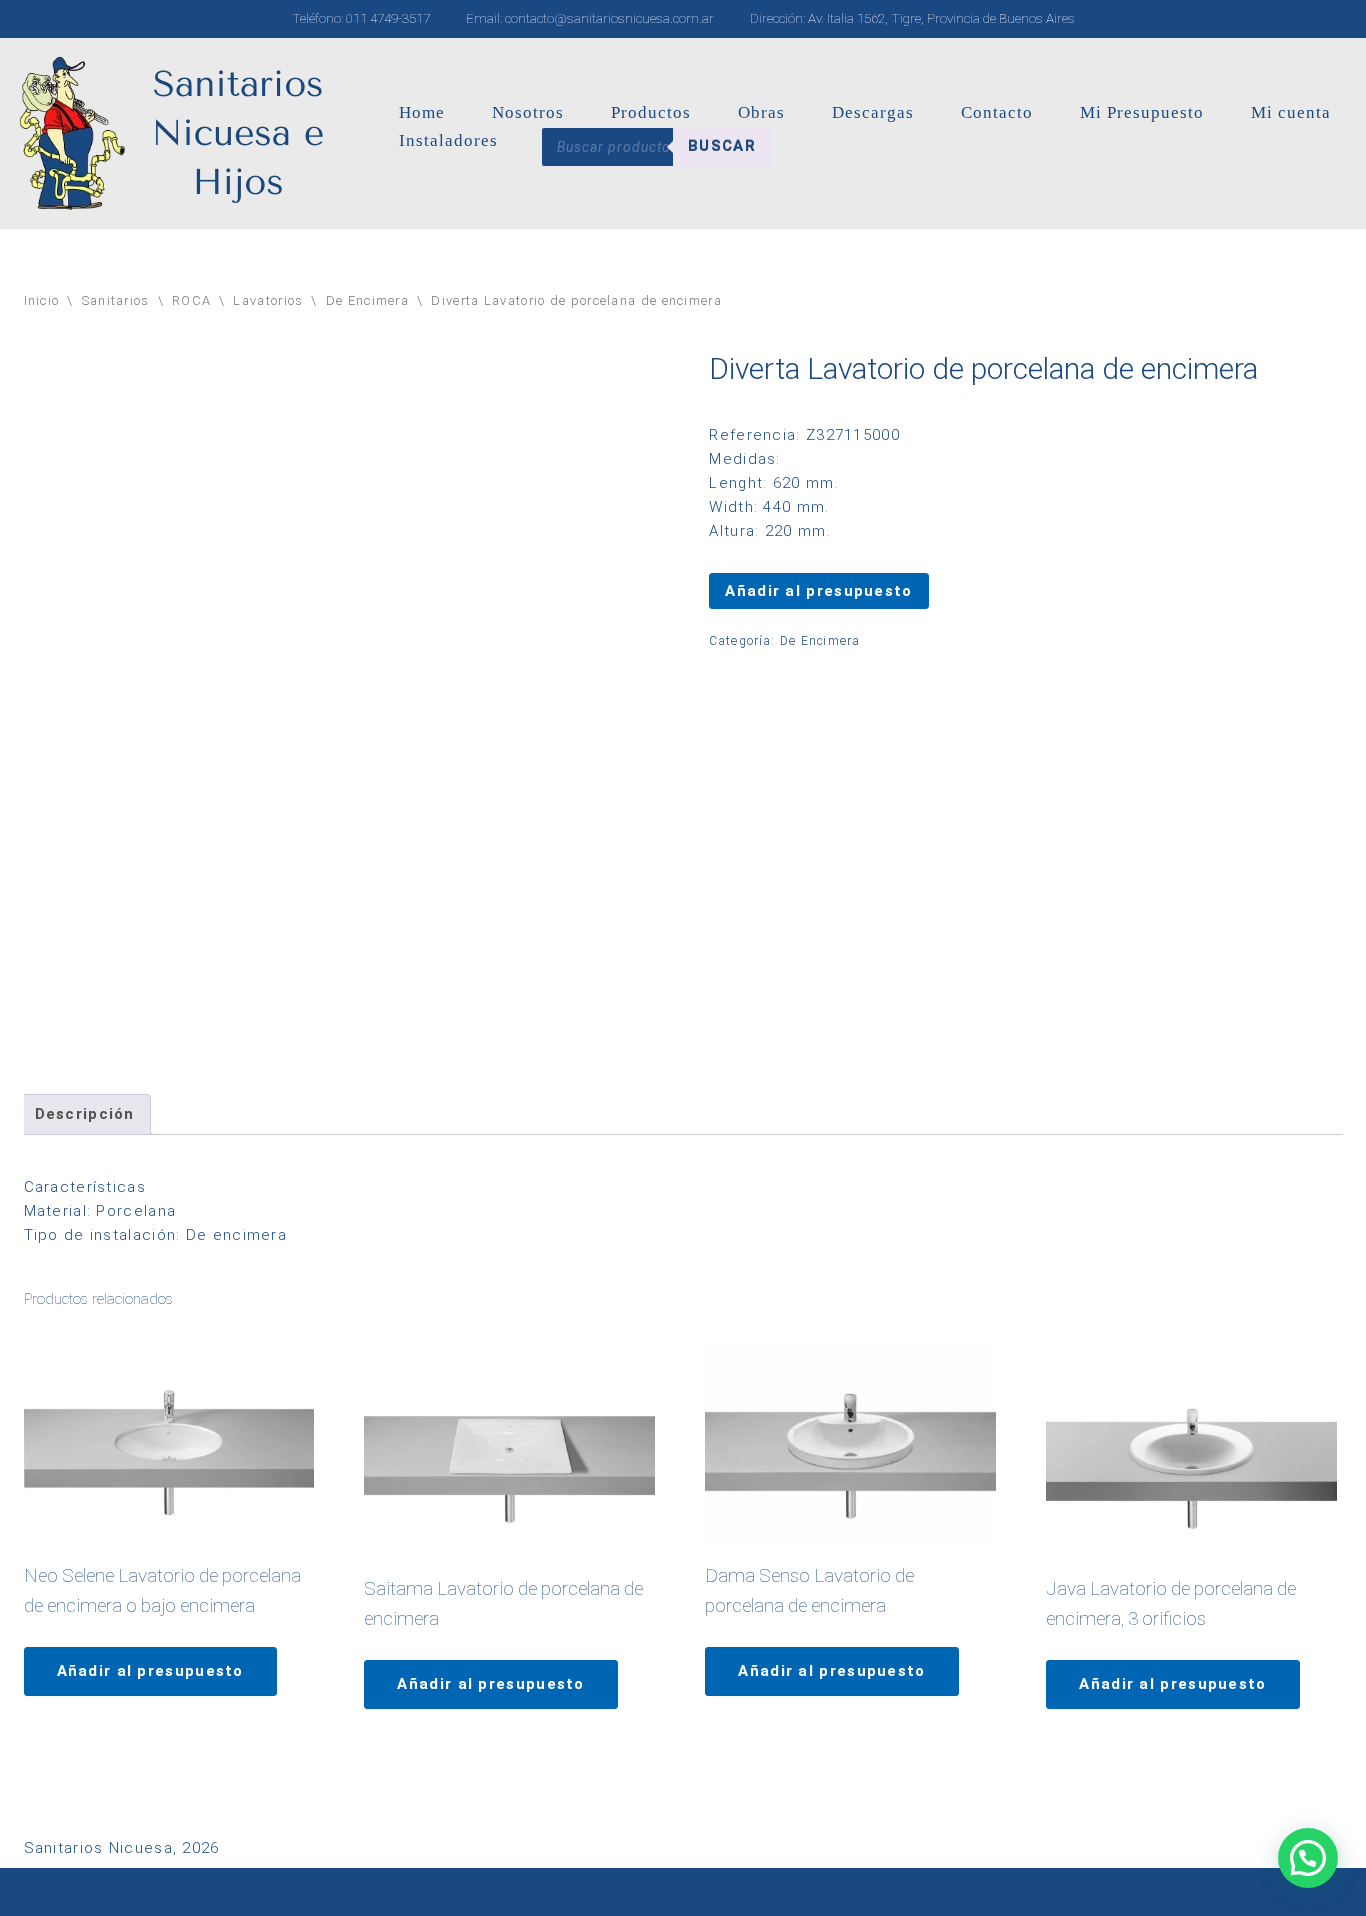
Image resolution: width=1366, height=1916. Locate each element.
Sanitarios (116, 300)
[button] (1308, 1858)
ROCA (191, 300)
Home (422, 112)
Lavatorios (268, 300)
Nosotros (528, 112)
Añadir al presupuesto (818, 591)
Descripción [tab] (85, 1114)
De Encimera (367, 300)
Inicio (42, 300)
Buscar (722, 146)
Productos (651, 112)
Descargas (873, 112)
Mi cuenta (1291, 112)
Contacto (997, 112)
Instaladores (448, 140)
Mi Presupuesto (1142, 112)
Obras (761, 112)
